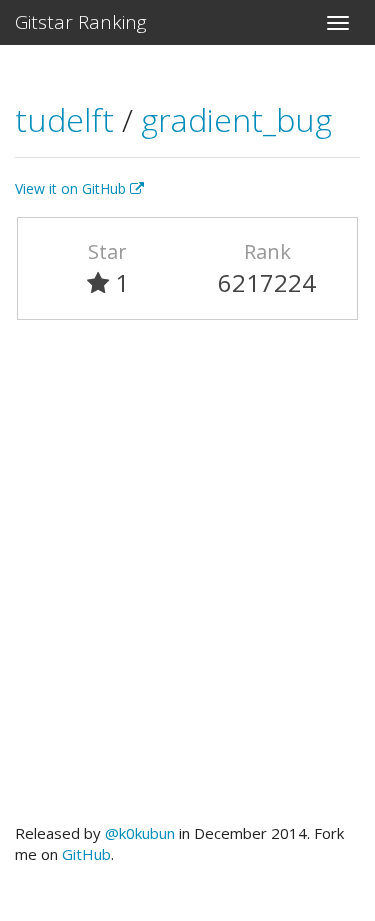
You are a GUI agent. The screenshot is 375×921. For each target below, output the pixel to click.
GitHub (86, 854)
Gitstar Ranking (81, 22)
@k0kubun (140, 833)
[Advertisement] (187, 580)
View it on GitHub (72, 188)
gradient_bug (236, 119)
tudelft (68, 119)
